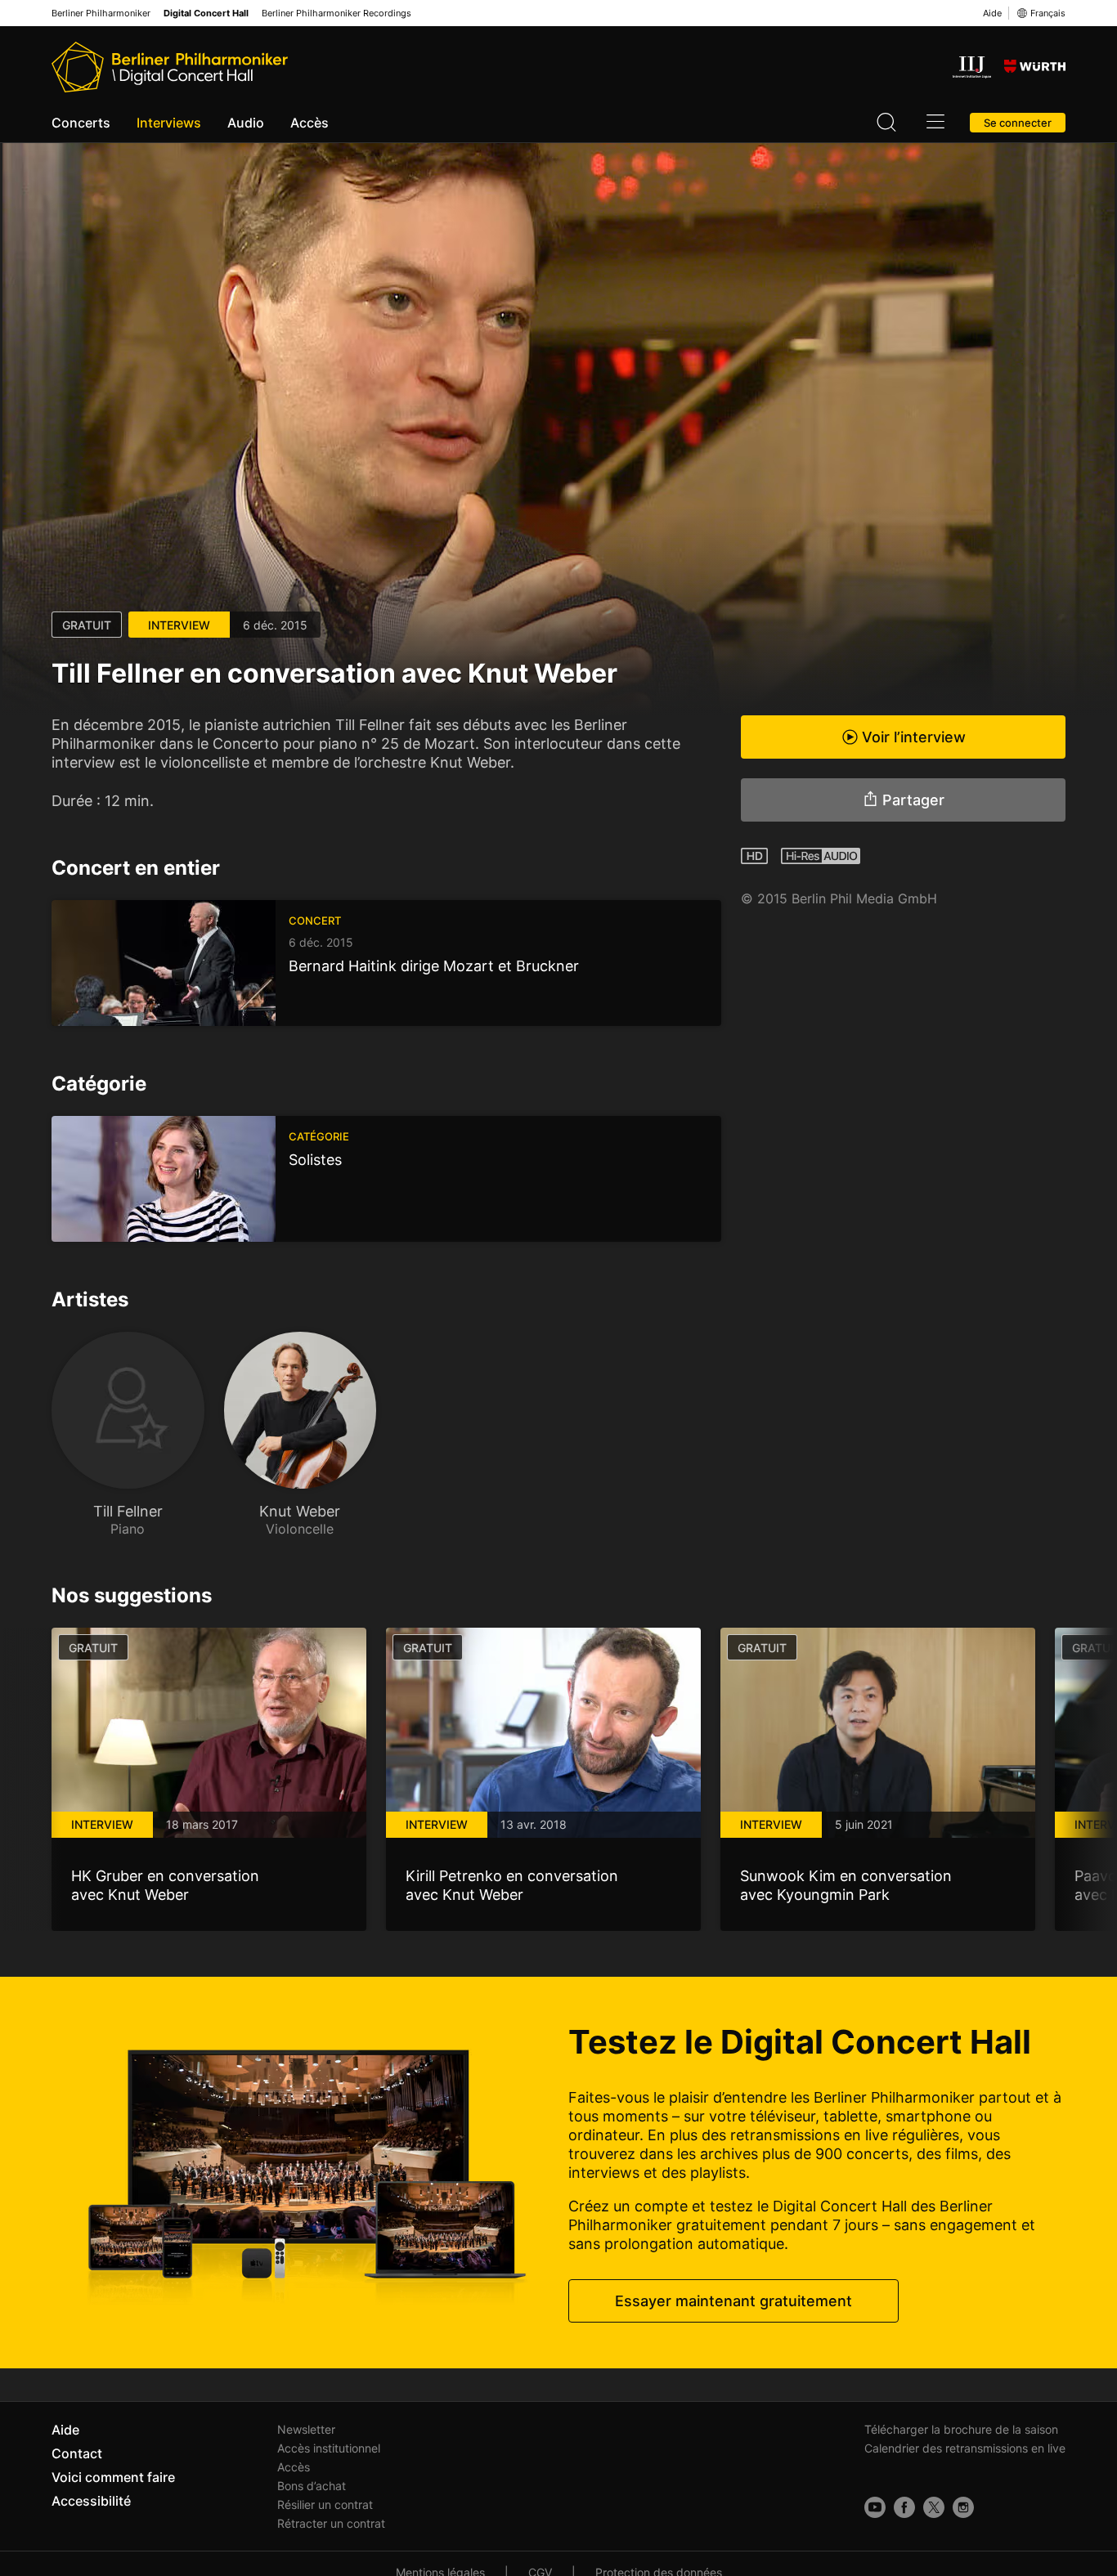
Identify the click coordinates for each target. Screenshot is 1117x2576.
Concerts (81, 123)
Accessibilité (91, 2501)
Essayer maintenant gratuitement (733, 2301)
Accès (310, 123)
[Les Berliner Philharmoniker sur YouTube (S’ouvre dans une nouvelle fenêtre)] (875, 2507)
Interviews (169, 123)
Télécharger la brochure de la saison (961, 2429)
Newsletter (306, 2429)
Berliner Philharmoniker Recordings (336, 13)
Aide (992, 13)
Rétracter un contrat (331, 2523)
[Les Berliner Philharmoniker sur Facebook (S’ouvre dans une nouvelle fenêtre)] (904, 2507)
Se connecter (1018, 123)
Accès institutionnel (329, 2448)
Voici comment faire (113, 2477)
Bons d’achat (312, 2486)
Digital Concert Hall (206, 13)
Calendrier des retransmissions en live (965, 2448)
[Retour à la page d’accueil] (170, 67)
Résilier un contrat (325, 2504)
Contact (77, 2453)
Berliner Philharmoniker (101, 13)
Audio (246, 123)
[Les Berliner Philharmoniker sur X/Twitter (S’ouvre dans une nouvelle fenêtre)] (934, 2507)
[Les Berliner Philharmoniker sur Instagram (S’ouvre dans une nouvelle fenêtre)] (963, 2507)
